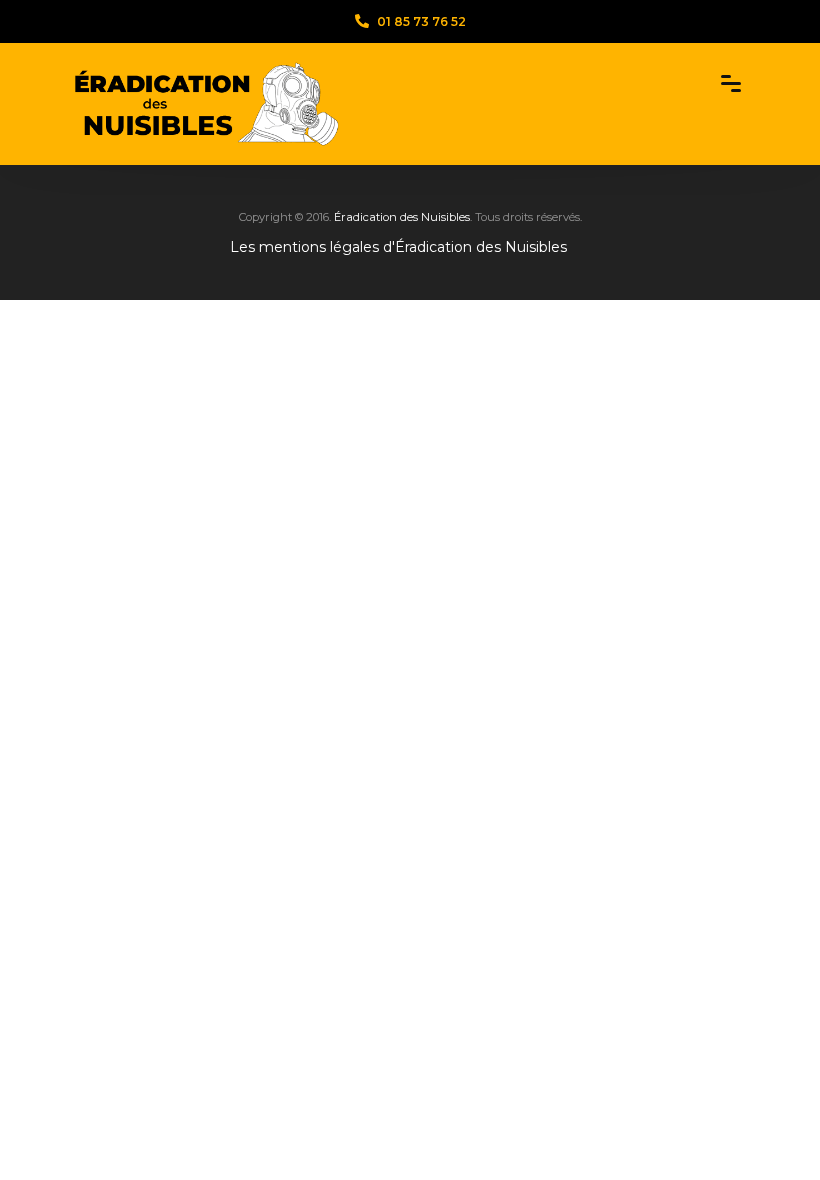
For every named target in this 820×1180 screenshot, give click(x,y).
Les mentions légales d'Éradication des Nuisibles (398, 247)
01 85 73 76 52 (421, 21)
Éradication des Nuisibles (402, 217)
